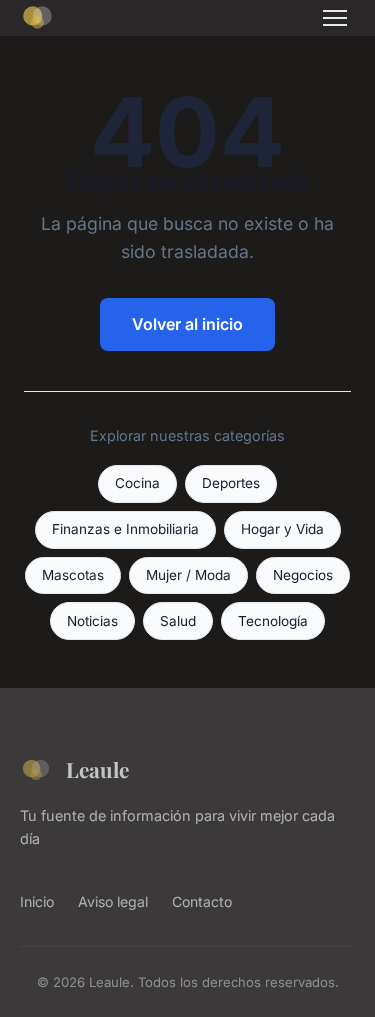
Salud (178, 621)
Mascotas (73, 575)
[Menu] (335, 18)
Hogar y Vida (282, 529)
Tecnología (273, 621)
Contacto (202, 901)
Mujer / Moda (188, 575)
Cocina (137, 483)
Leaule (97, 769)
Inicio (37, 901)
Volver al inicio (187, 324)
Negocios (303, 575)
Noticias (92, 621)
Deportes (231, 483)
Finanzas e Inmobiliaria (125, 529)
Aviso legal (113, 901)
